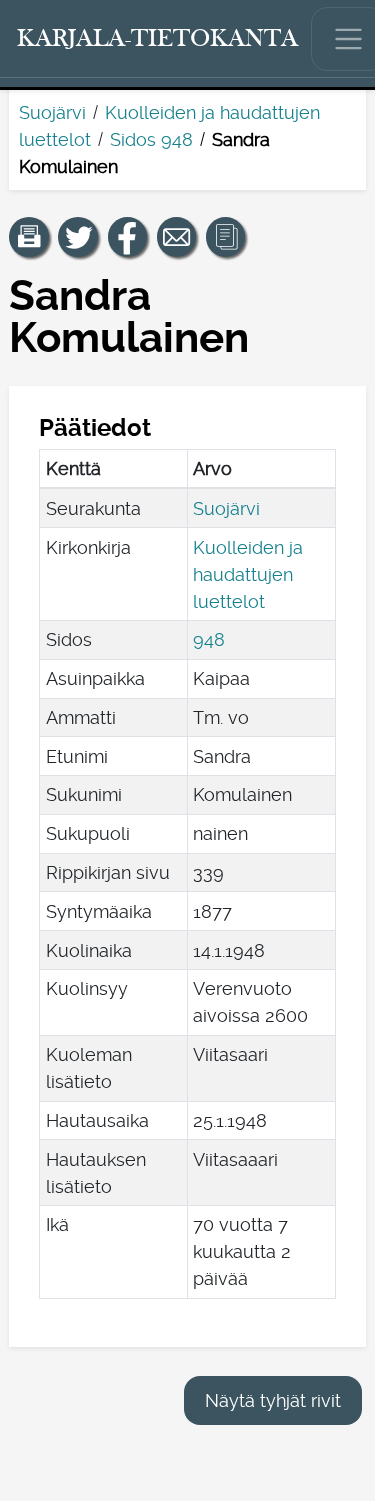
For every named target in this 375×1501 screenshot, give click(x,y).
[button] (29, 237)
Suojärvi (52, 112)
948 (209, 639)
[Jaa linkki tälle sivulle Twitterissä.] (78, 237)
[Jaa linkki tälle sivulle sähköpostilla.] (177, 237)
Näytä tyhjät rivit (273, 1400)
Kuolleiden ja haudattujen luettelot (248, 574)
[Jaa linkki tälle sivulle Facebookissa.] (128, 237)
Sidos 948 (151, 139)
